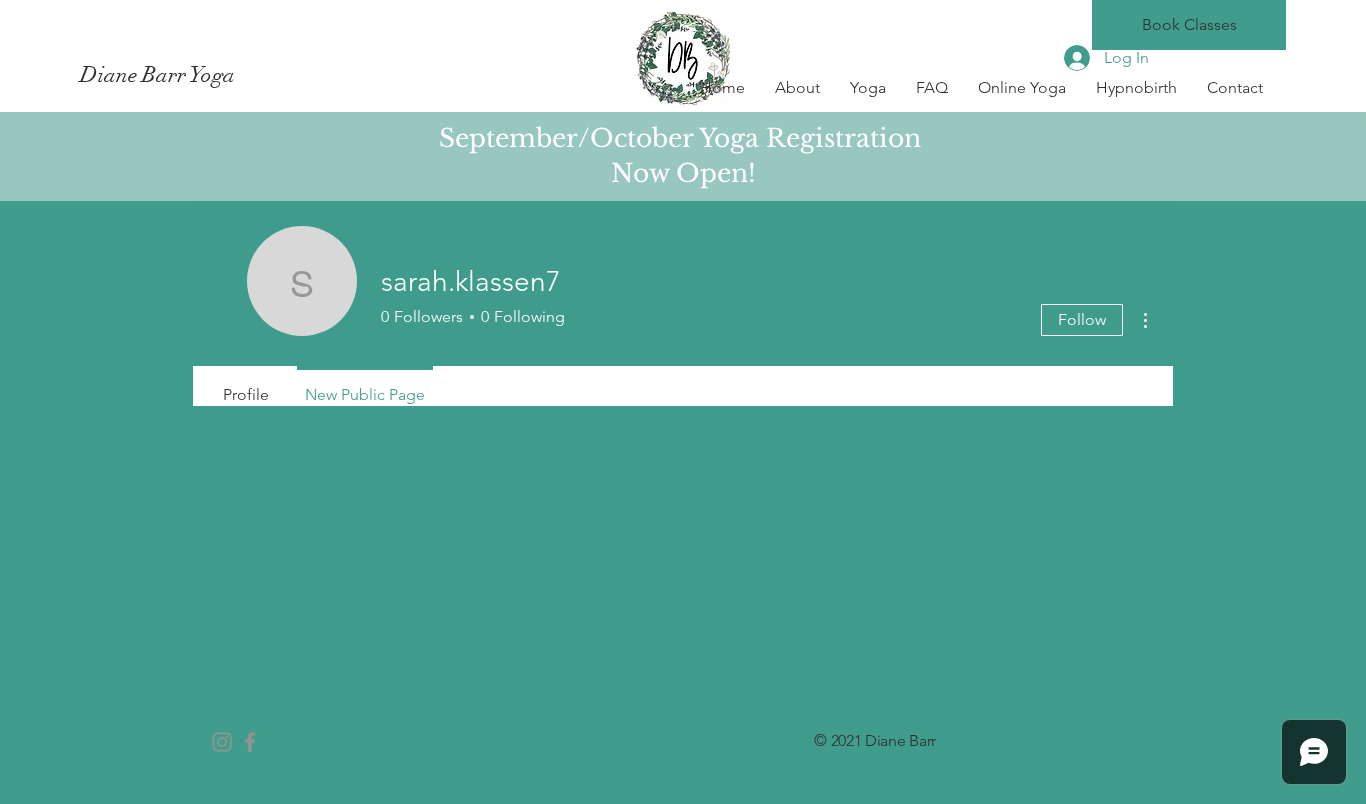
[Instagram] (222, 742)
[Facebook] (250, 742)
